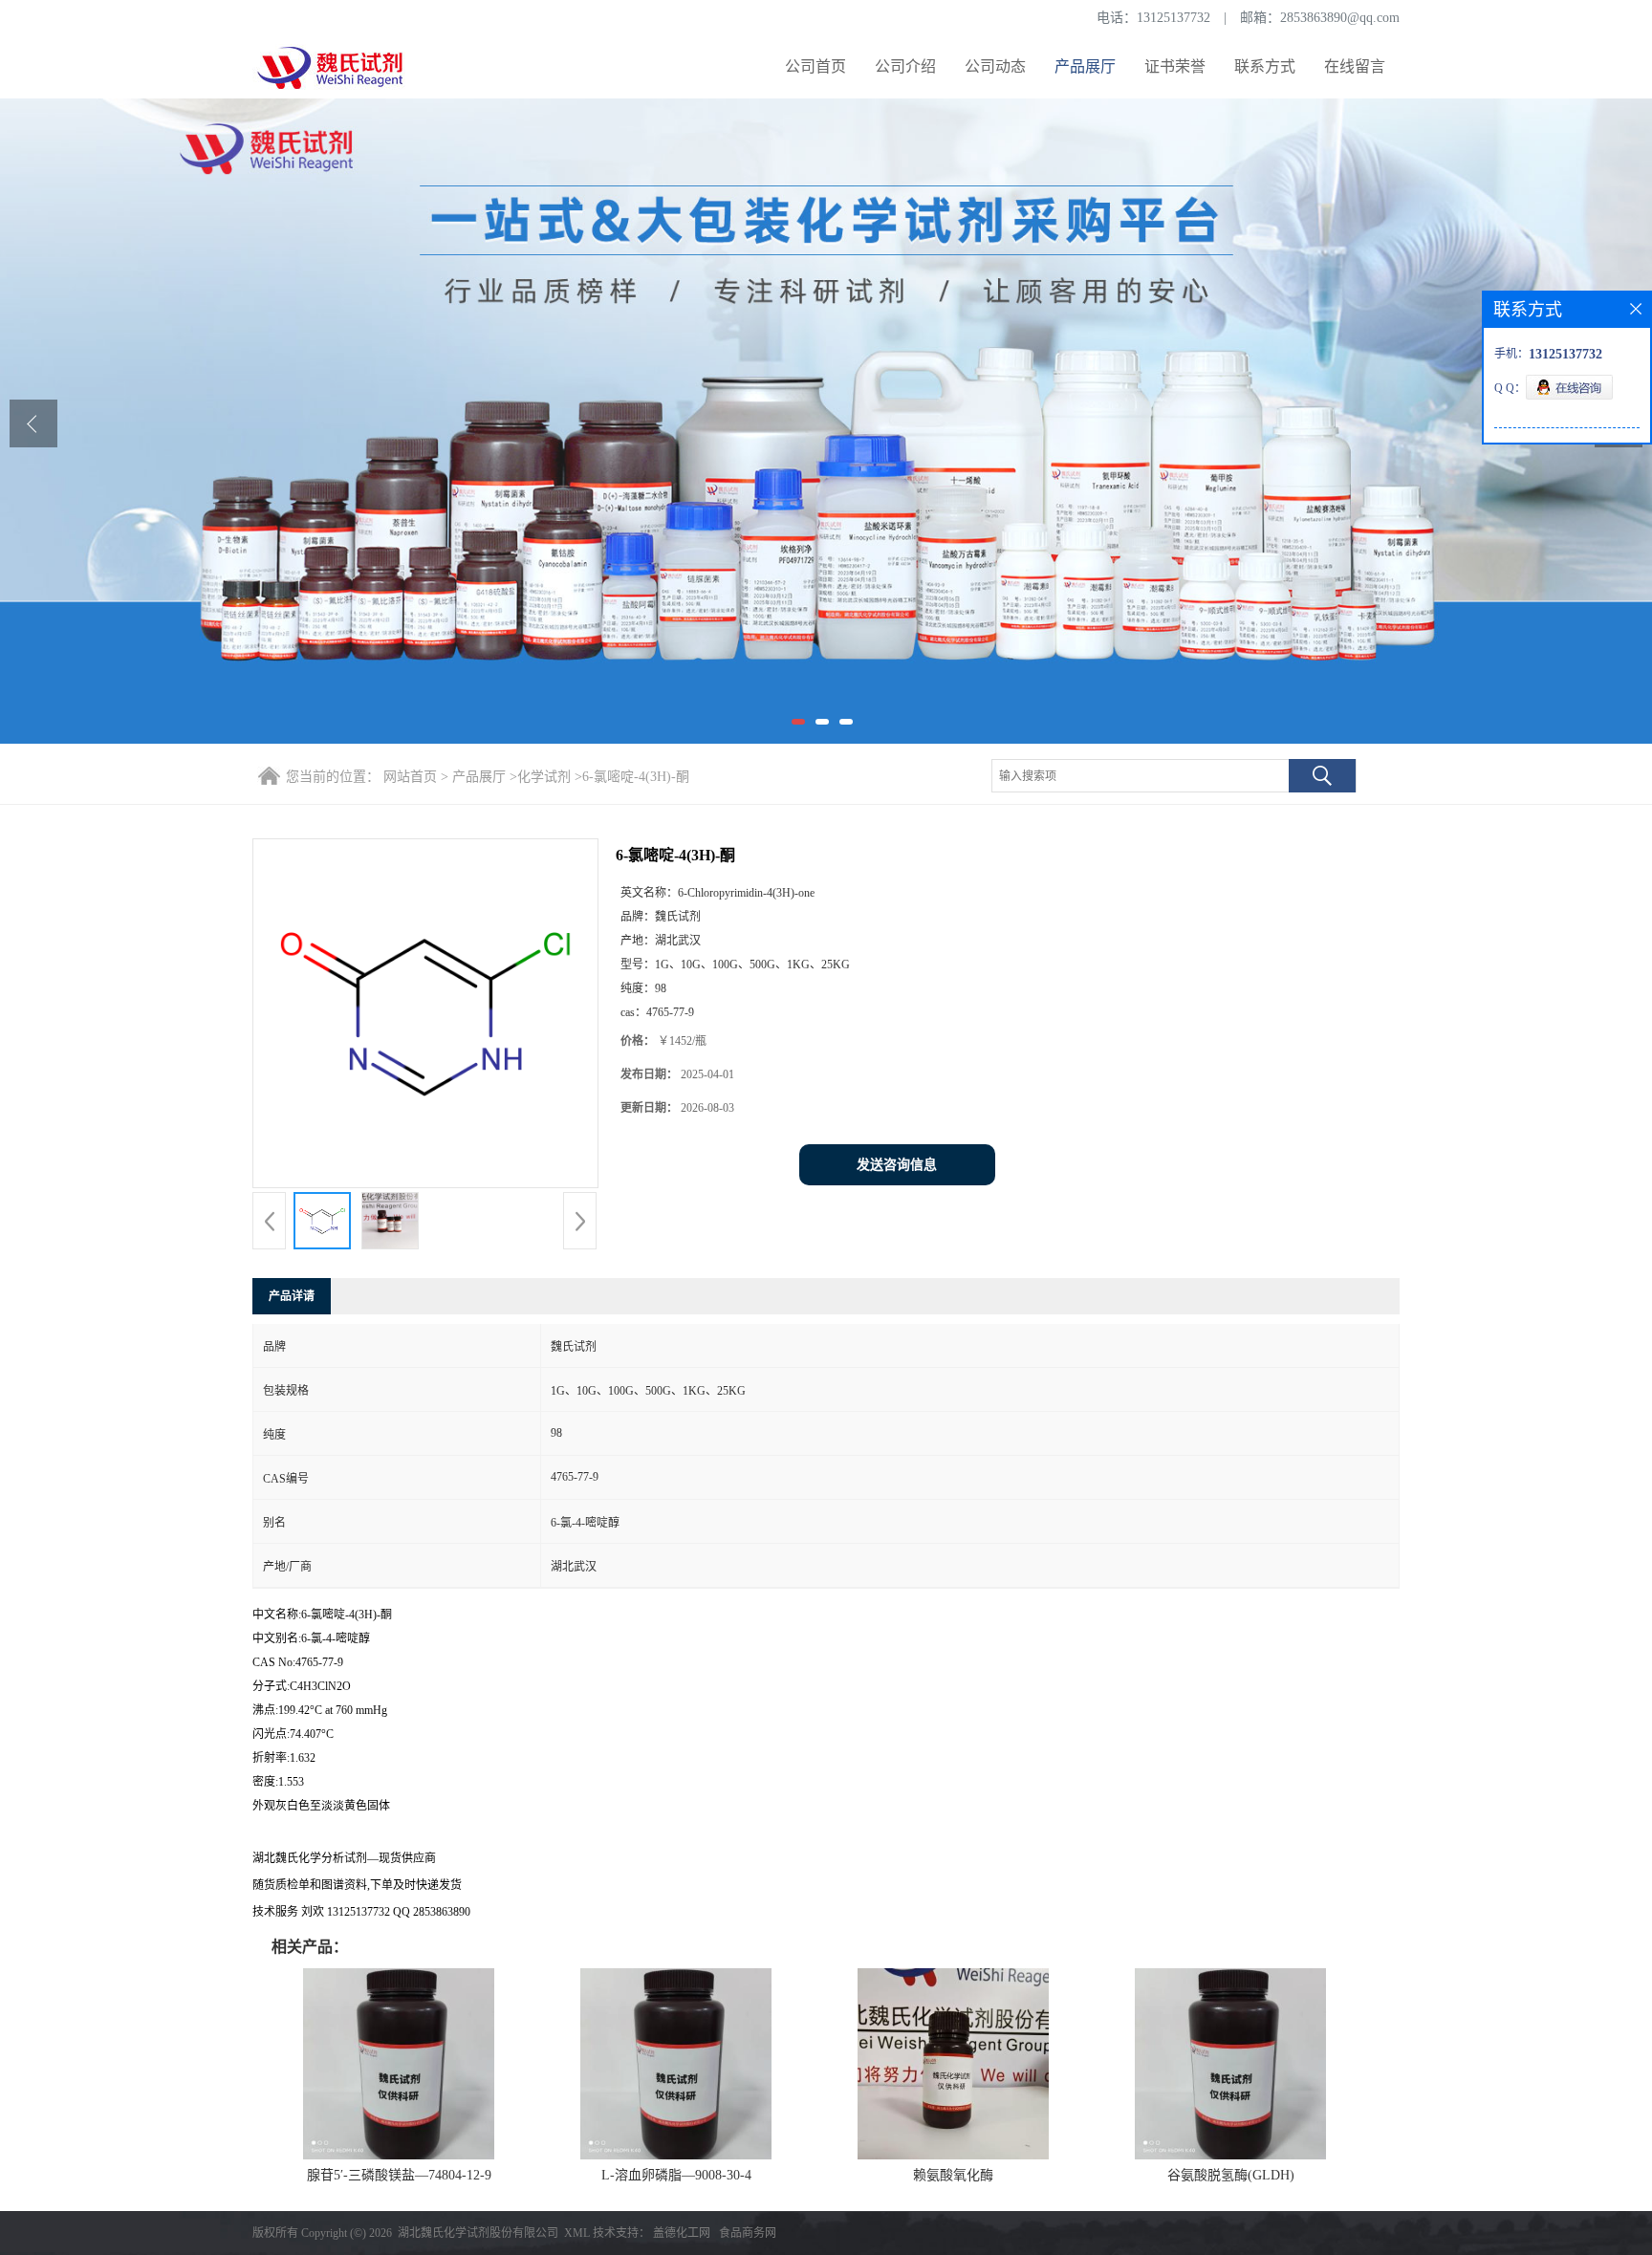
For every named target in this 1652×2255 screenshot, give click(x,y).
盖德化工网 (682, 2233)
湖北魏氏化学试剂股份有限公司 (478, 2233)
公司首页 (815, 66)
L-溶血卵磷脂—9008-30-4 (676, 2175)
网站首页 (410, 777)
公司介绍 (905, 66)
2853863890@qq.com (1340, 18)
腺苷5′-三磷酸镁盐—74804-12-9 (399, 2175)
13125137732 (1174, 18)
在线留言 (1355, 66)
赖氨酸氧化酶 (953, 2175)
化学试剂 (544, 777)
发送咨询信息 (897, 1165)
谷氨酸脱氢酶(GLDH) (1231, 2175)
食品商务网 (748, 2233)
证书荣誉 (1175, 66)
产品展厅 (1085, 66)
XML (577, 2233)
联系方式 (1265, 66)
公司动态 (995, 66)
